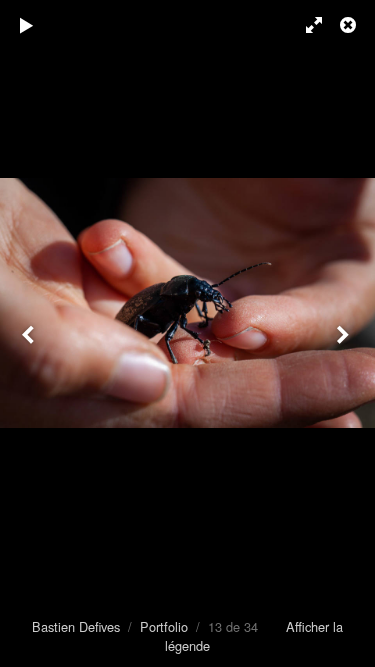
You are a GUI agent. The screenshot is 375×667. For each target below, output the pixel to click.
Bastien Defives (76, 626)
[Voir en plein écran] (305, 25)
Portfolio (164, 626)
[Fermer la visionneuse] (350, 25)
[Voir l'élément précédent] (30, 333)
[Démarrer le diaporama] (27, 25)
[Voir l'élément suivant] (345, 333)
